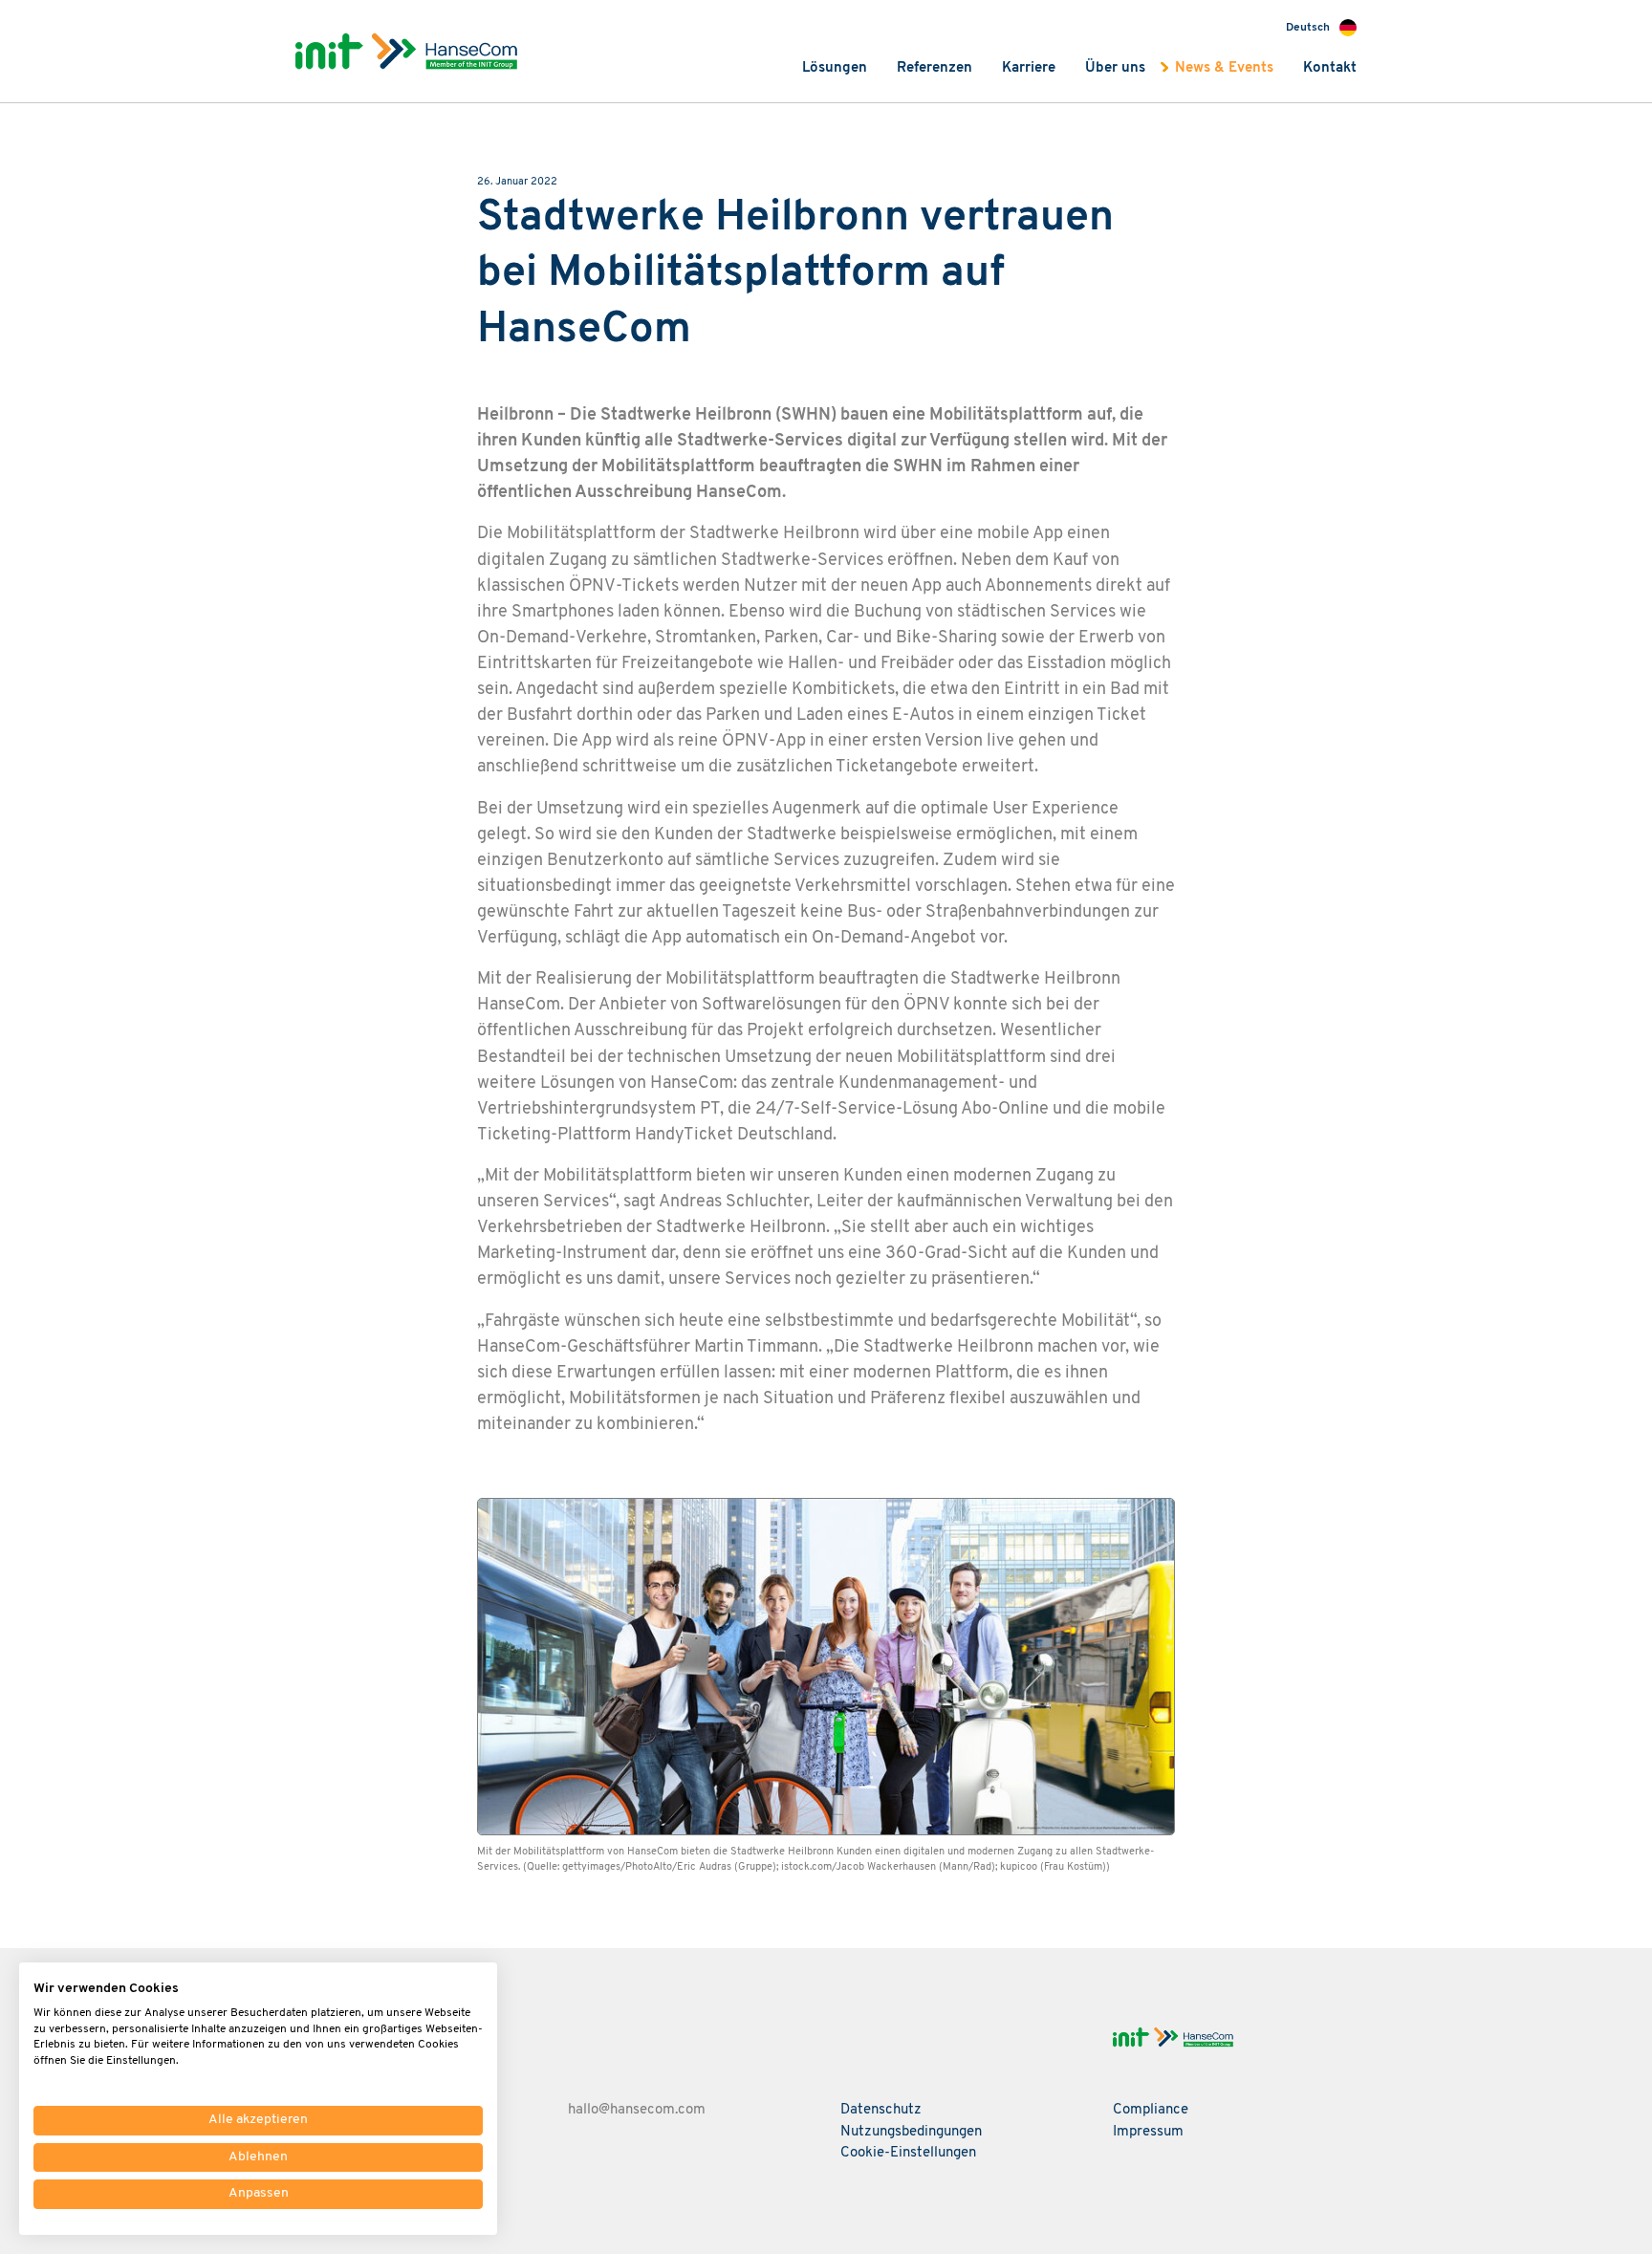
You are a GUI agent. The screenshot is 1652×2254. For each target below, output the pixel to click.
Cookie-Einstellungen (908, 2153)
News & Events (1224, 68)
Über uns (1115, 68)
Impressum (1148, 2132)
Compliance (1151, 2110)
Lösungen (835, 68)
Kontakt (1330, 68)
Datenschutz (881, 2110)
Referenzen (935, 68)
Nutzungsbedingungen (911, 2132)
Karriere (1029, 68)
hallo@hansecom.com (637, 2110)
